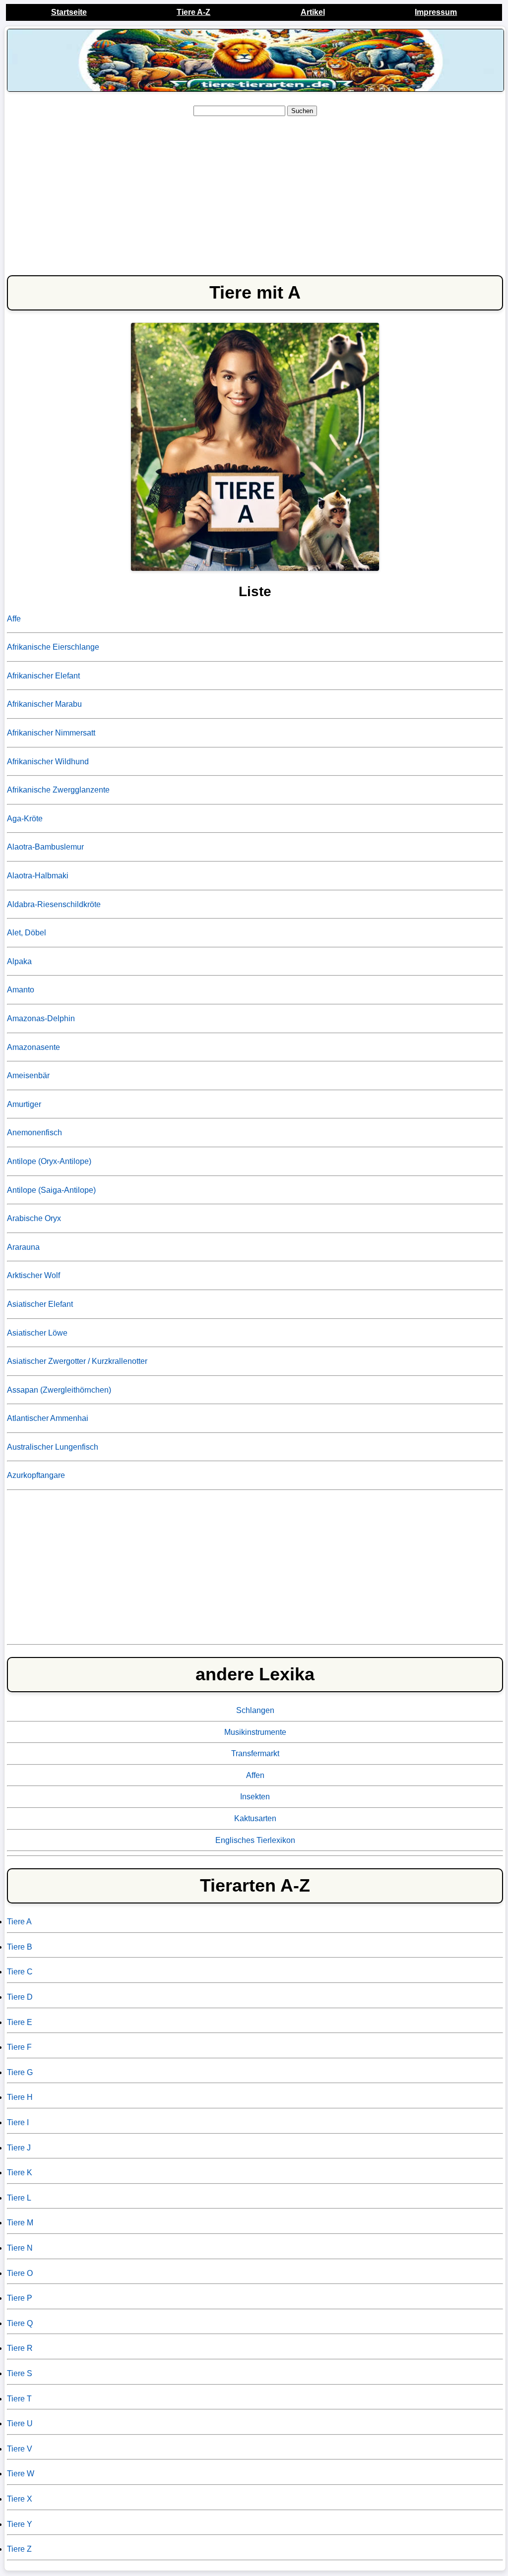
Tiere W (21, 2474)
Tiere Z (19, 2549)
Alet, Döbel (27, 933)
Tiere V (20, 2449)
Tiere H (20, 2097)
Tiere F (19, 2047)
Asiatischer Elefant (40, 1304)
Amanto (21, 990)
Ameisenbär (28, 1075)
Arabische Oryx (34, 1218)
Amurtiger (24, 1104)
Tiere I (18, 2122)
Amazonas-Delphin (41, 1018)
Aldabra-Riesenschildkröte (54, 904)
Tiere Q (20, 2323)
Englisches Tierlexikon (255, 1840)
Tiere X (20, 2499)
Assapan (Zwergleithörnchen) (59, 1390)
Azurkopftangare (36, 1475)
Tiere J (19, 2148)
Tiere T (19, 2399)
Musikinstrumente (255, 1732)
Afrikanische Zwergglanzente (58, 790)
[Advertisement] (255, 194)
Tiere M (20, 2223)
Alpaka (19, 961)
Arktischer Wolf (33, 1275)
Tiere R (20, 2348)
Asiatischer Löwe (37, 1333)
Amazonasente (33, 1047)
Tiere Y (20, 2524)
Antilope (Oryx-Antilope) (49, 1161)
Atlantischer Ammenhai (48, 1418)
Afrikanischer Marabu (44, 704)
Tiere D (20, 1997)
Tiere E (20, 2022)
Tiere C (20, 1972)
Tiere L (19, 2198)
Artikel (313, 12)
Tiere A (19, 1922)
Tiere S (20, 2373)
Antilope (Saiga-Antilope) (51, 1190)
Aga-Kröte (25, 819)
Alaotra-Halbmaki (38, 876)
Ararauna (23, 1247)
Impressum (436, 12)
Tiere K (20, 2173)
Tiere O (20, 2273)
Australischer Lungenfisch (53, 1447)
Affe (14, 619)
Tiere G (20, 2072)
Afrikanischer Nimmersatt (51, 733)
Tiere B (20, 1947)
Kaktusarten (255, 1818)
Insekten (255, 1797)
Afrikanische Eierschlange (53, 647)
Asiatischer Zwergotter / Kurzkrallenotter (77, 1361)
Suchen (302, 111)
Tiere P (20, 2298)
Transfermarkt (255, 1753)
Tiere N (20, 2248)
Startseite (69, 12)
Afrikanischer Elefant (43, 676)
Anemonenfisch (34, 1133)
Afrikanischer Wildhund (48, 762)
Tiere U (20, 2423)
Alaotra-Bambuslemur (45, 847)
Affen (255, 1775)
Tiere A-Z (193, 12)
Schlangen (255, 1710)
